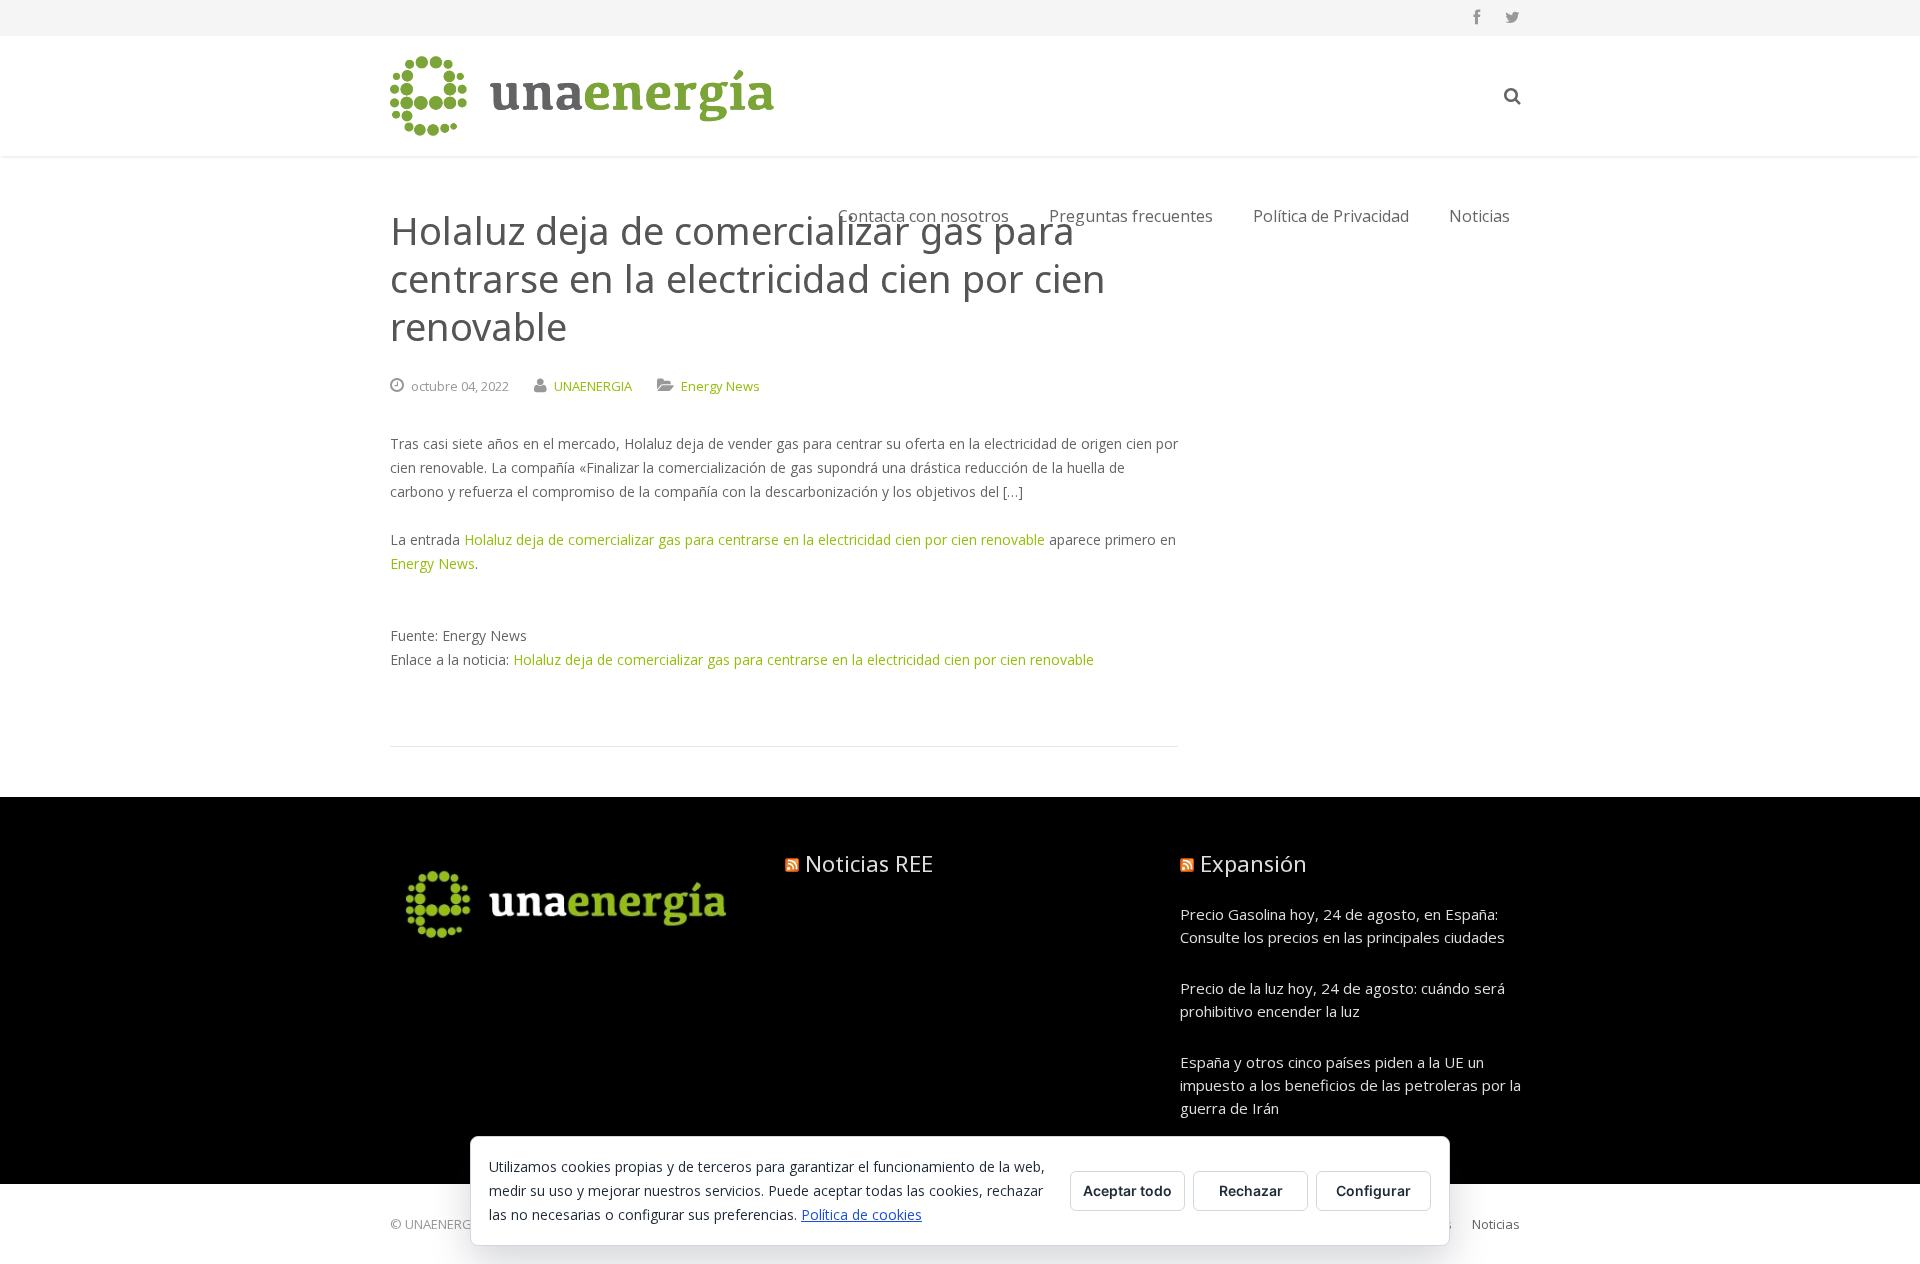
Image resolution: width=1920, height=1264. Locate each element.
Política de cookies (861, 1214)
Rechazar (1251, 1190)
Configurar (1373, 1190)
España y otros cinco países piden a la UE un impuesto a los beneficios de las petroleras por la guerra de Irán (1350, 1085)
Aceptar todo (1127, 1190)
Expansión (1253, 863)
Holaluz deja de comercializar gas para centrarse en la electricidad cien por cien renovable (754, 539)
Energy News (720, 386)
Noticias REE (869, 863)
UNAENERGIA (593, 386)
